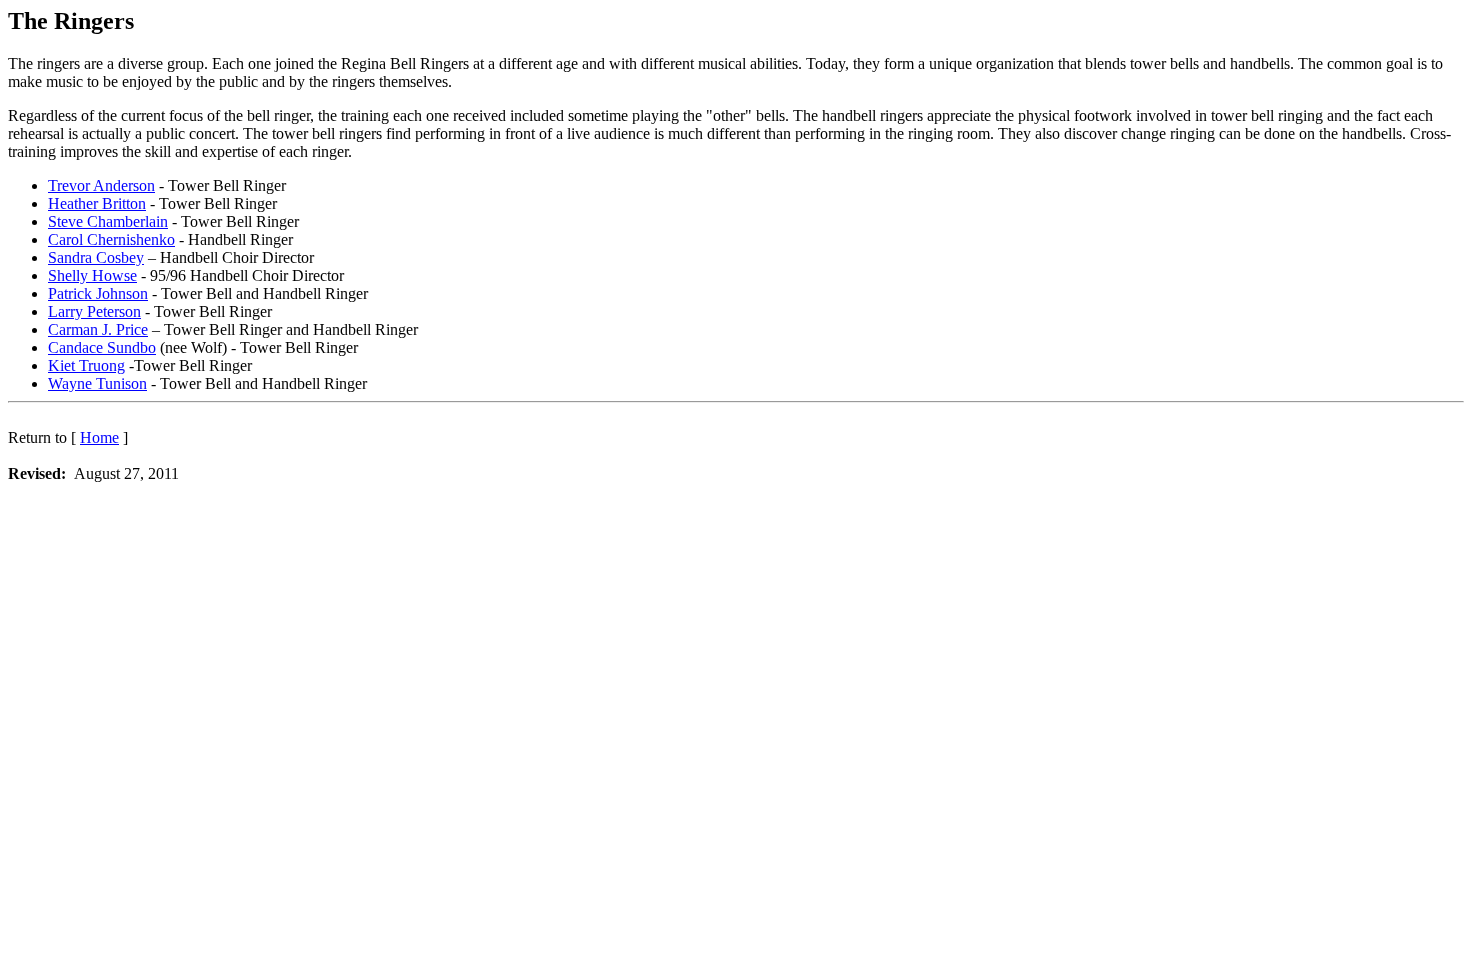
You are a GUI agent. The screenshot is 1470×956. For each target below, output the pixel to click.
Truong (86, 365)
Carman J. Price (98, 329)
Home (99, 437)
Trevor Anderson (101, 185)
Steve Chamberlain (108, 221)
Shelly (92, 275)
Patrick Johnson (98, 293)
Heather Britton (97, 203)
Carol (111, 239)
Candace (102, 347)
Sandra (96, 257)
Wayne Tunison (97, 383)
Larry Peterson (94, 311)
